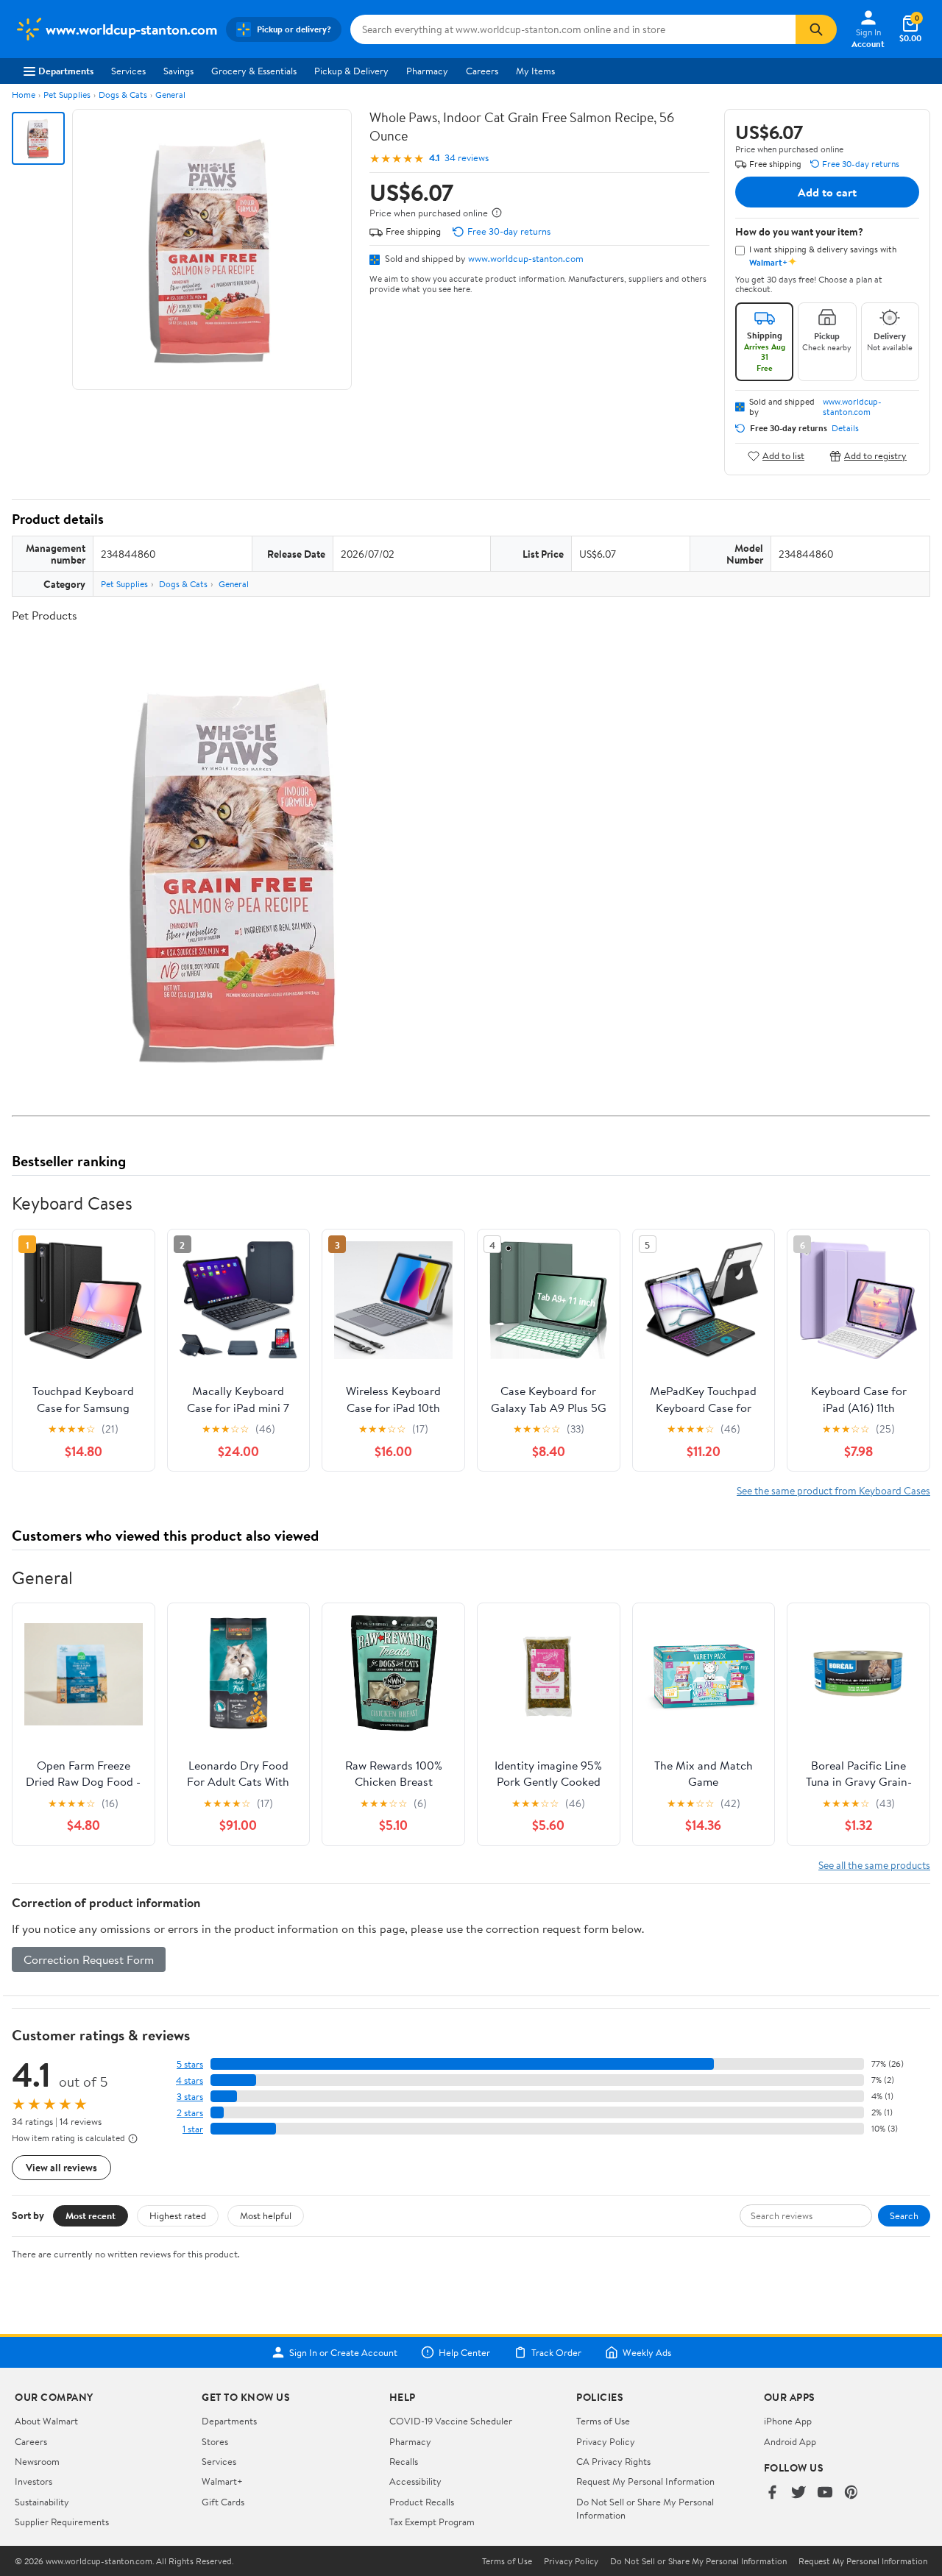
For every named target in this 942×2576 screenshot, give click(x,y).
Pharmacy (427, 71)
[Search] (816, 29)
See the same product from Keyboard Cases (833, 1490)
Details (845, 428)
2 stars (190, 2113)
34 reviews (467, 158)
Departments (66, 71)
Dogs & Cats (123, 95)
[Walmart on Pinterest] (851, 2493)
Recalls (404, 2461)
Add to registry (875, 456)
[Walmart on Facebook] (772, 2493)
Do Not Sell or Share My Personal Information (698, 2561)
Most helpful (266, 2215)
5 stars (190, 2064)
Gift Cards (223, 2502)
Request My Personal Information (645, 2481)
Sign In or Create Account (343, 2352)
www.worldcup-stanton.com (526, 258)
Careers (482, 71)
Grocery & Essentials (254, 71)
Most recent (91, 2215)
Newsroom (37, 2461)
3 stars (190, 2097)
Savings (178, 71)
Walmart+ (222, 2481)
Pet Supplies (67, 95)
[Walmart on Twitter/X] (798, 2493)
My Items (535, 71)
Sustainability (42, 2502)
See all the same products (874, 1865)
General (170, 95)
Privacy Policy (606, 2441)
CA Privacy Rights (613, 2461)
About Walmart (46, 2421)
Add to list (783, 456)
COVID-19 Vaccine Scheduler (451, 2421)
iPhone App (788, 2421)
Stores (215, 2441)
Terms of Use (603, 2421)
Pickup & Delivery (351, 71)
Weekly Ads (647, 2352)
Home (24, 95)
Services (128, 71)
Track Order (556, 2352)
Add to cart (827, 192)
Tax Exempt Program (432, 2522)
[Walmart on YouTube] (825, 2493)
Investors (33, 2481)
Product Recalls (422, 2502)
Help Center (464, 2352)
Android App (790, 2441)
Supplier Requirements (62, 2522)
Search (904, 2215)
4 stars (190, 2080)
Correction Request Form (89, 1959)
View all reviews (61, 2167)
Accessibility (415, 2481)
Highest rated (178, 2215)
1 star (193, 2129)
